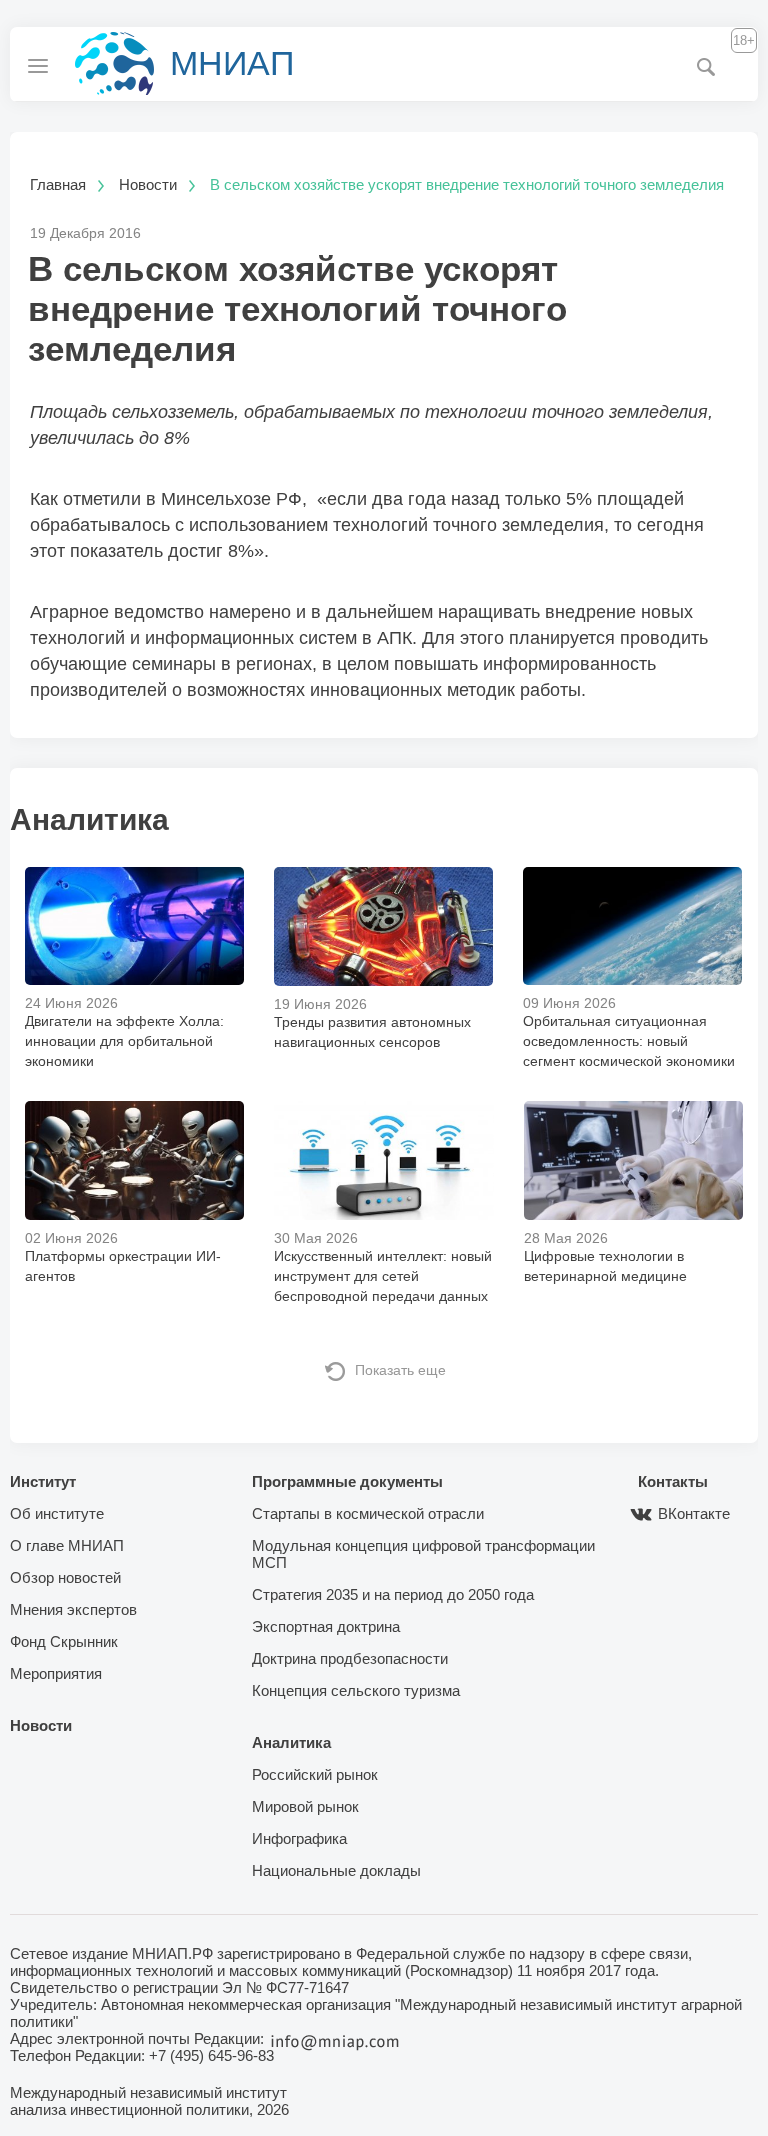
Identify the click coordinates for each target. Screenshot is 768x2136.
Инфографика (299, 1838)
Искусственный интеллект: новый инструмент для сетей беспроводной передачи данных (383, 1276)
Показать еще (400, 1370)
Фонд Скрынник (64, 1641)
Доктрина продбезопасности (350, 1658)
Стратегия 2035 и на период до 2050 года (393, 1594)
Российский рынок (315, 1774)
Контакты (673, 1481)
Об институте (57, 1513)
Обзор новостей (65, 1577)
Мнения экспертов (73, 1609)
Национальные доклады (336, 1870)
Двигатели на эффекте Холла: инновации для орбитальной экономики (124, 1041)
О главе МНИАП (67, 1545)
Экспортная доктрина (326, 1626)
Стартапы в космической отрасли (368, 1513)
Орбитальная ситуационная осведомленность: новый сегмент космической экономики (629, 1041)
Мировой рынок (305, 1806)
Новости (41, 1725)
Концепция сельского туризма (356, 1690)
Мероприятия (56, 1673)
